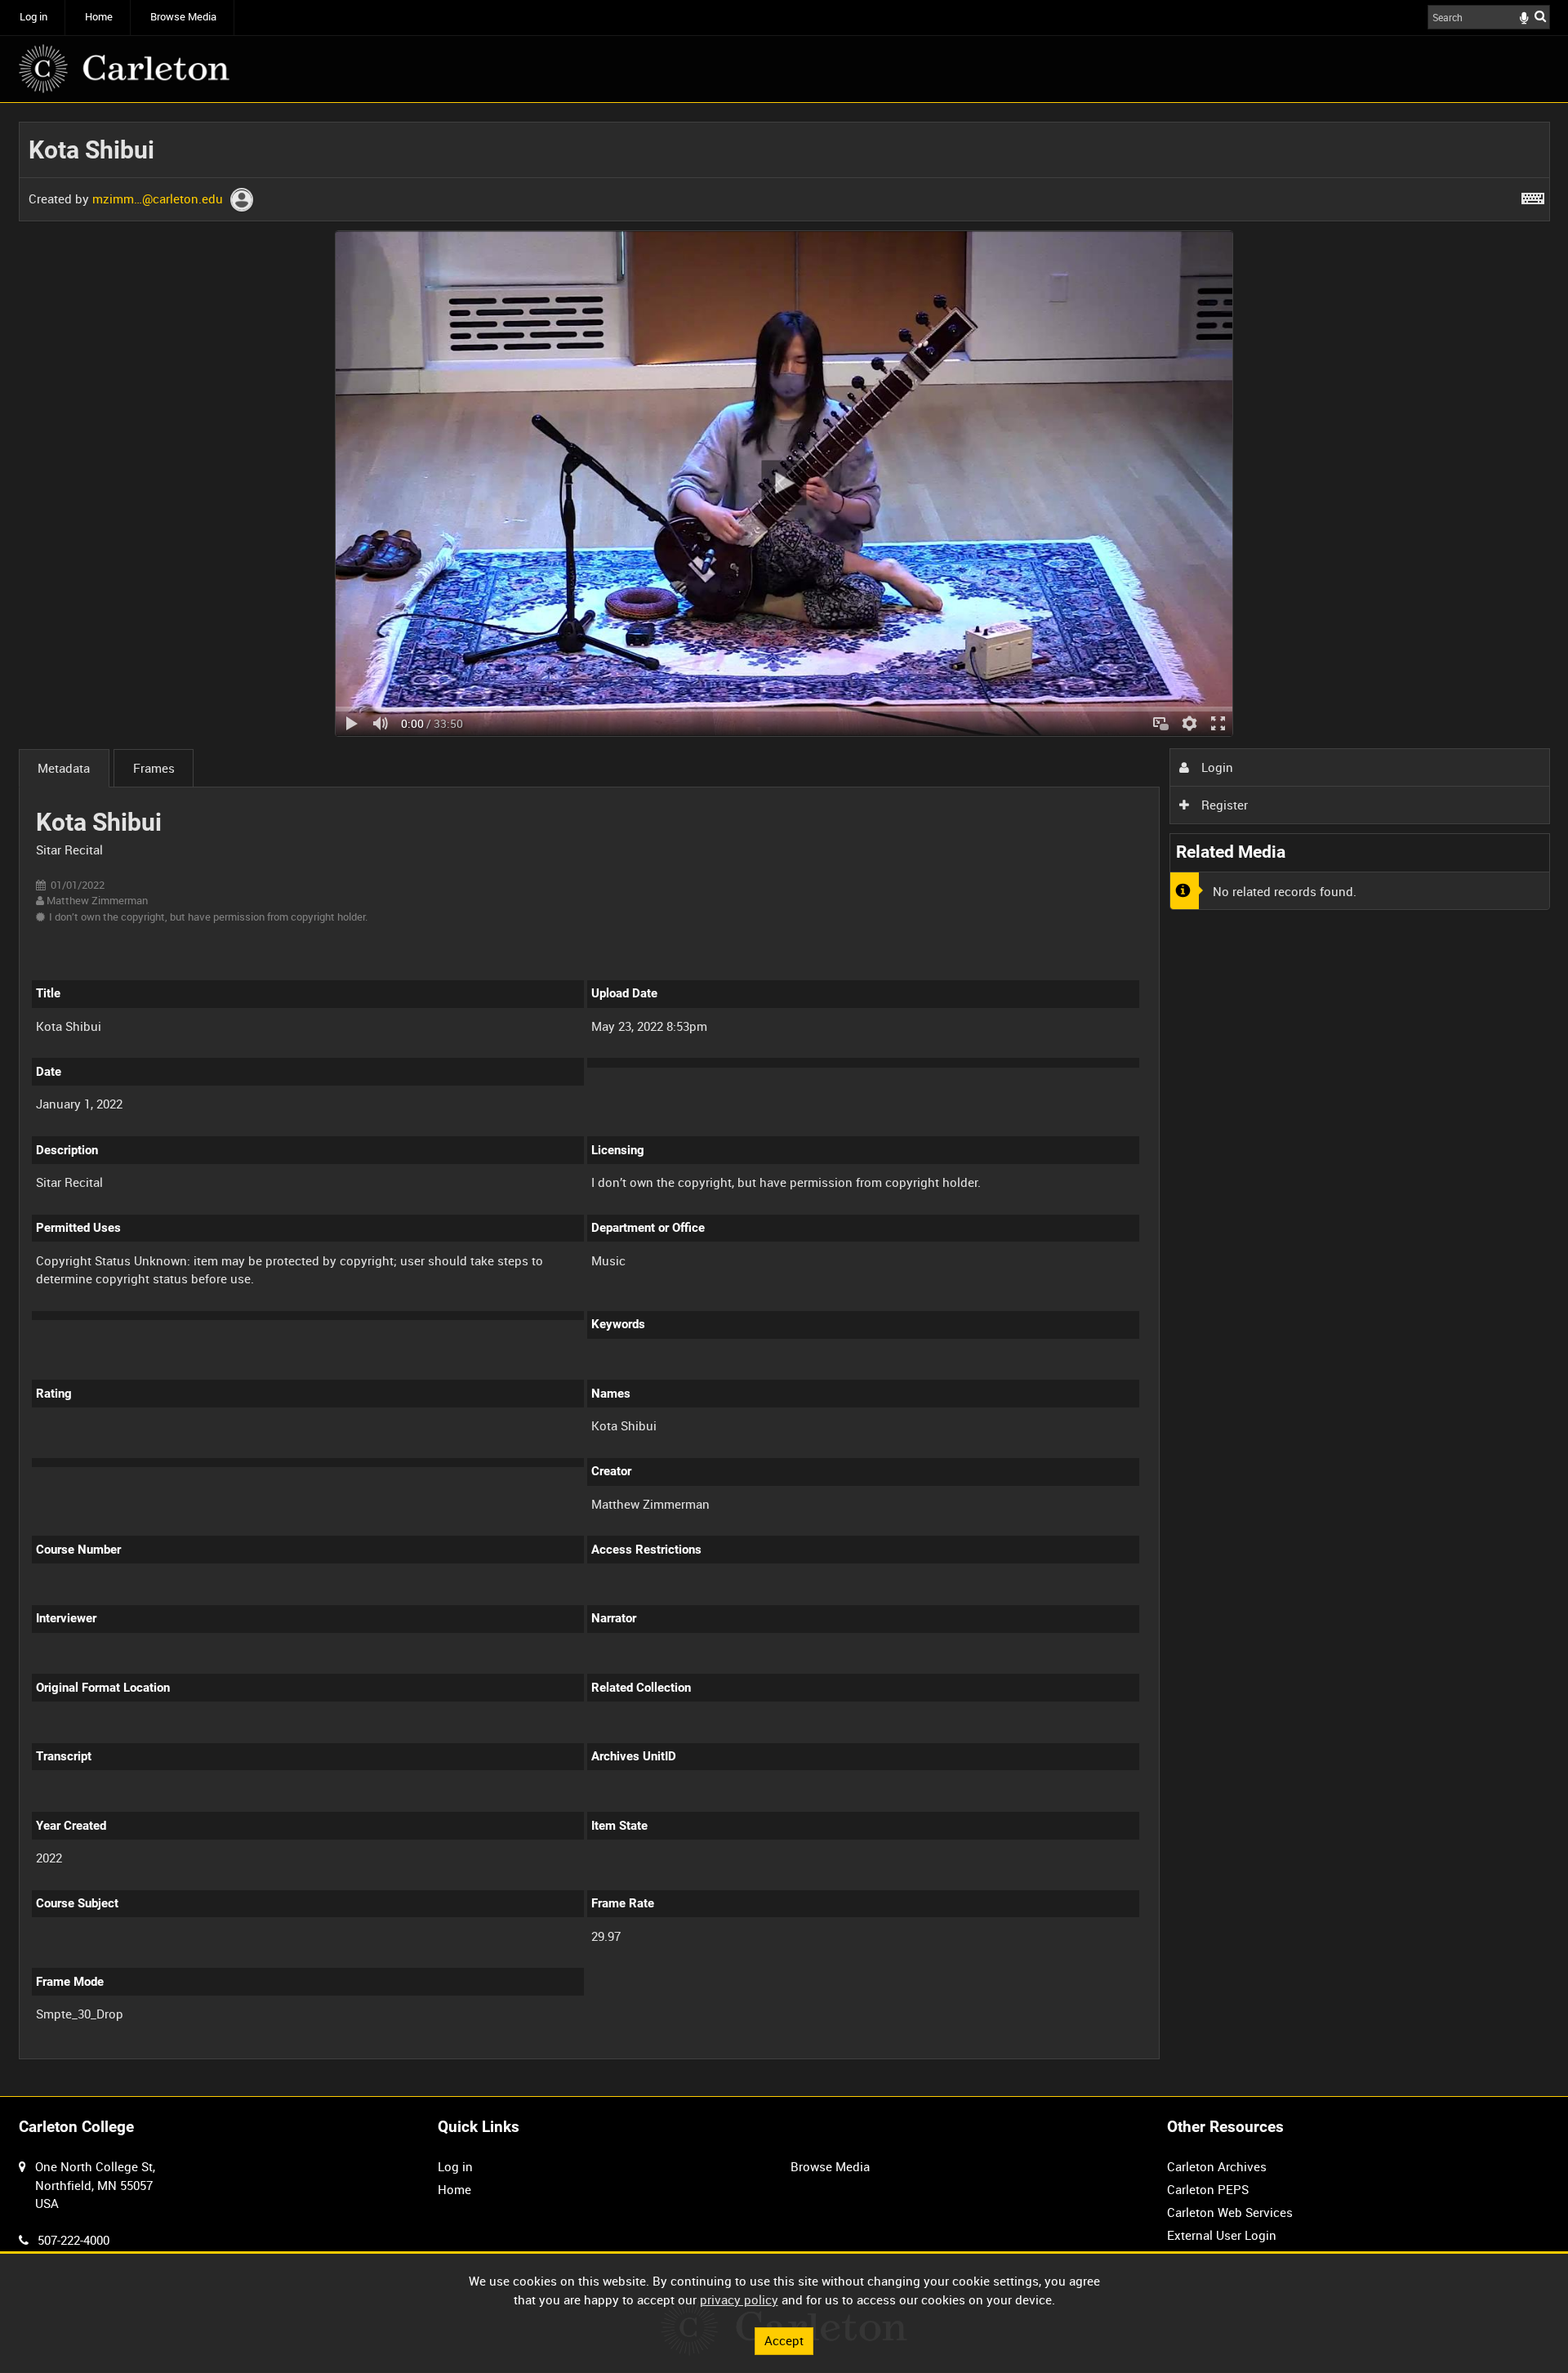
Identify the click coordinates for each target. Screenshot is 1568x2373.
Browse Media (183, 17)
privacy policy (739, 2299)
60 (322, 2056)
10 (159, 2056)
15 (213, 2056)
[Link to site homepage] (124, 69)
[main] (784, 1100)
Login (1216, 767)
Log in (33, 17)
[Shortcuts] (1533, 195)
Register (1223, 805)
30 (268, 2056)
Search (1540, 16)
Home (99, 17)
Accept (784, 2340)
